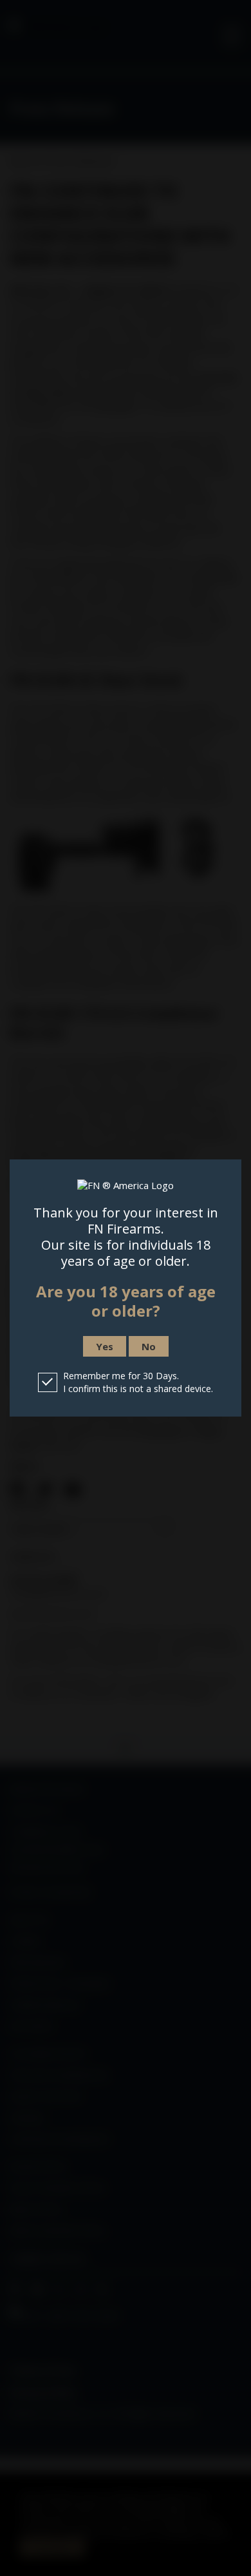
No (149, 1346)
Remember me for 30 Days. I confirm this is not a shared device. (138, 1382)
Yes (105, 1346)
